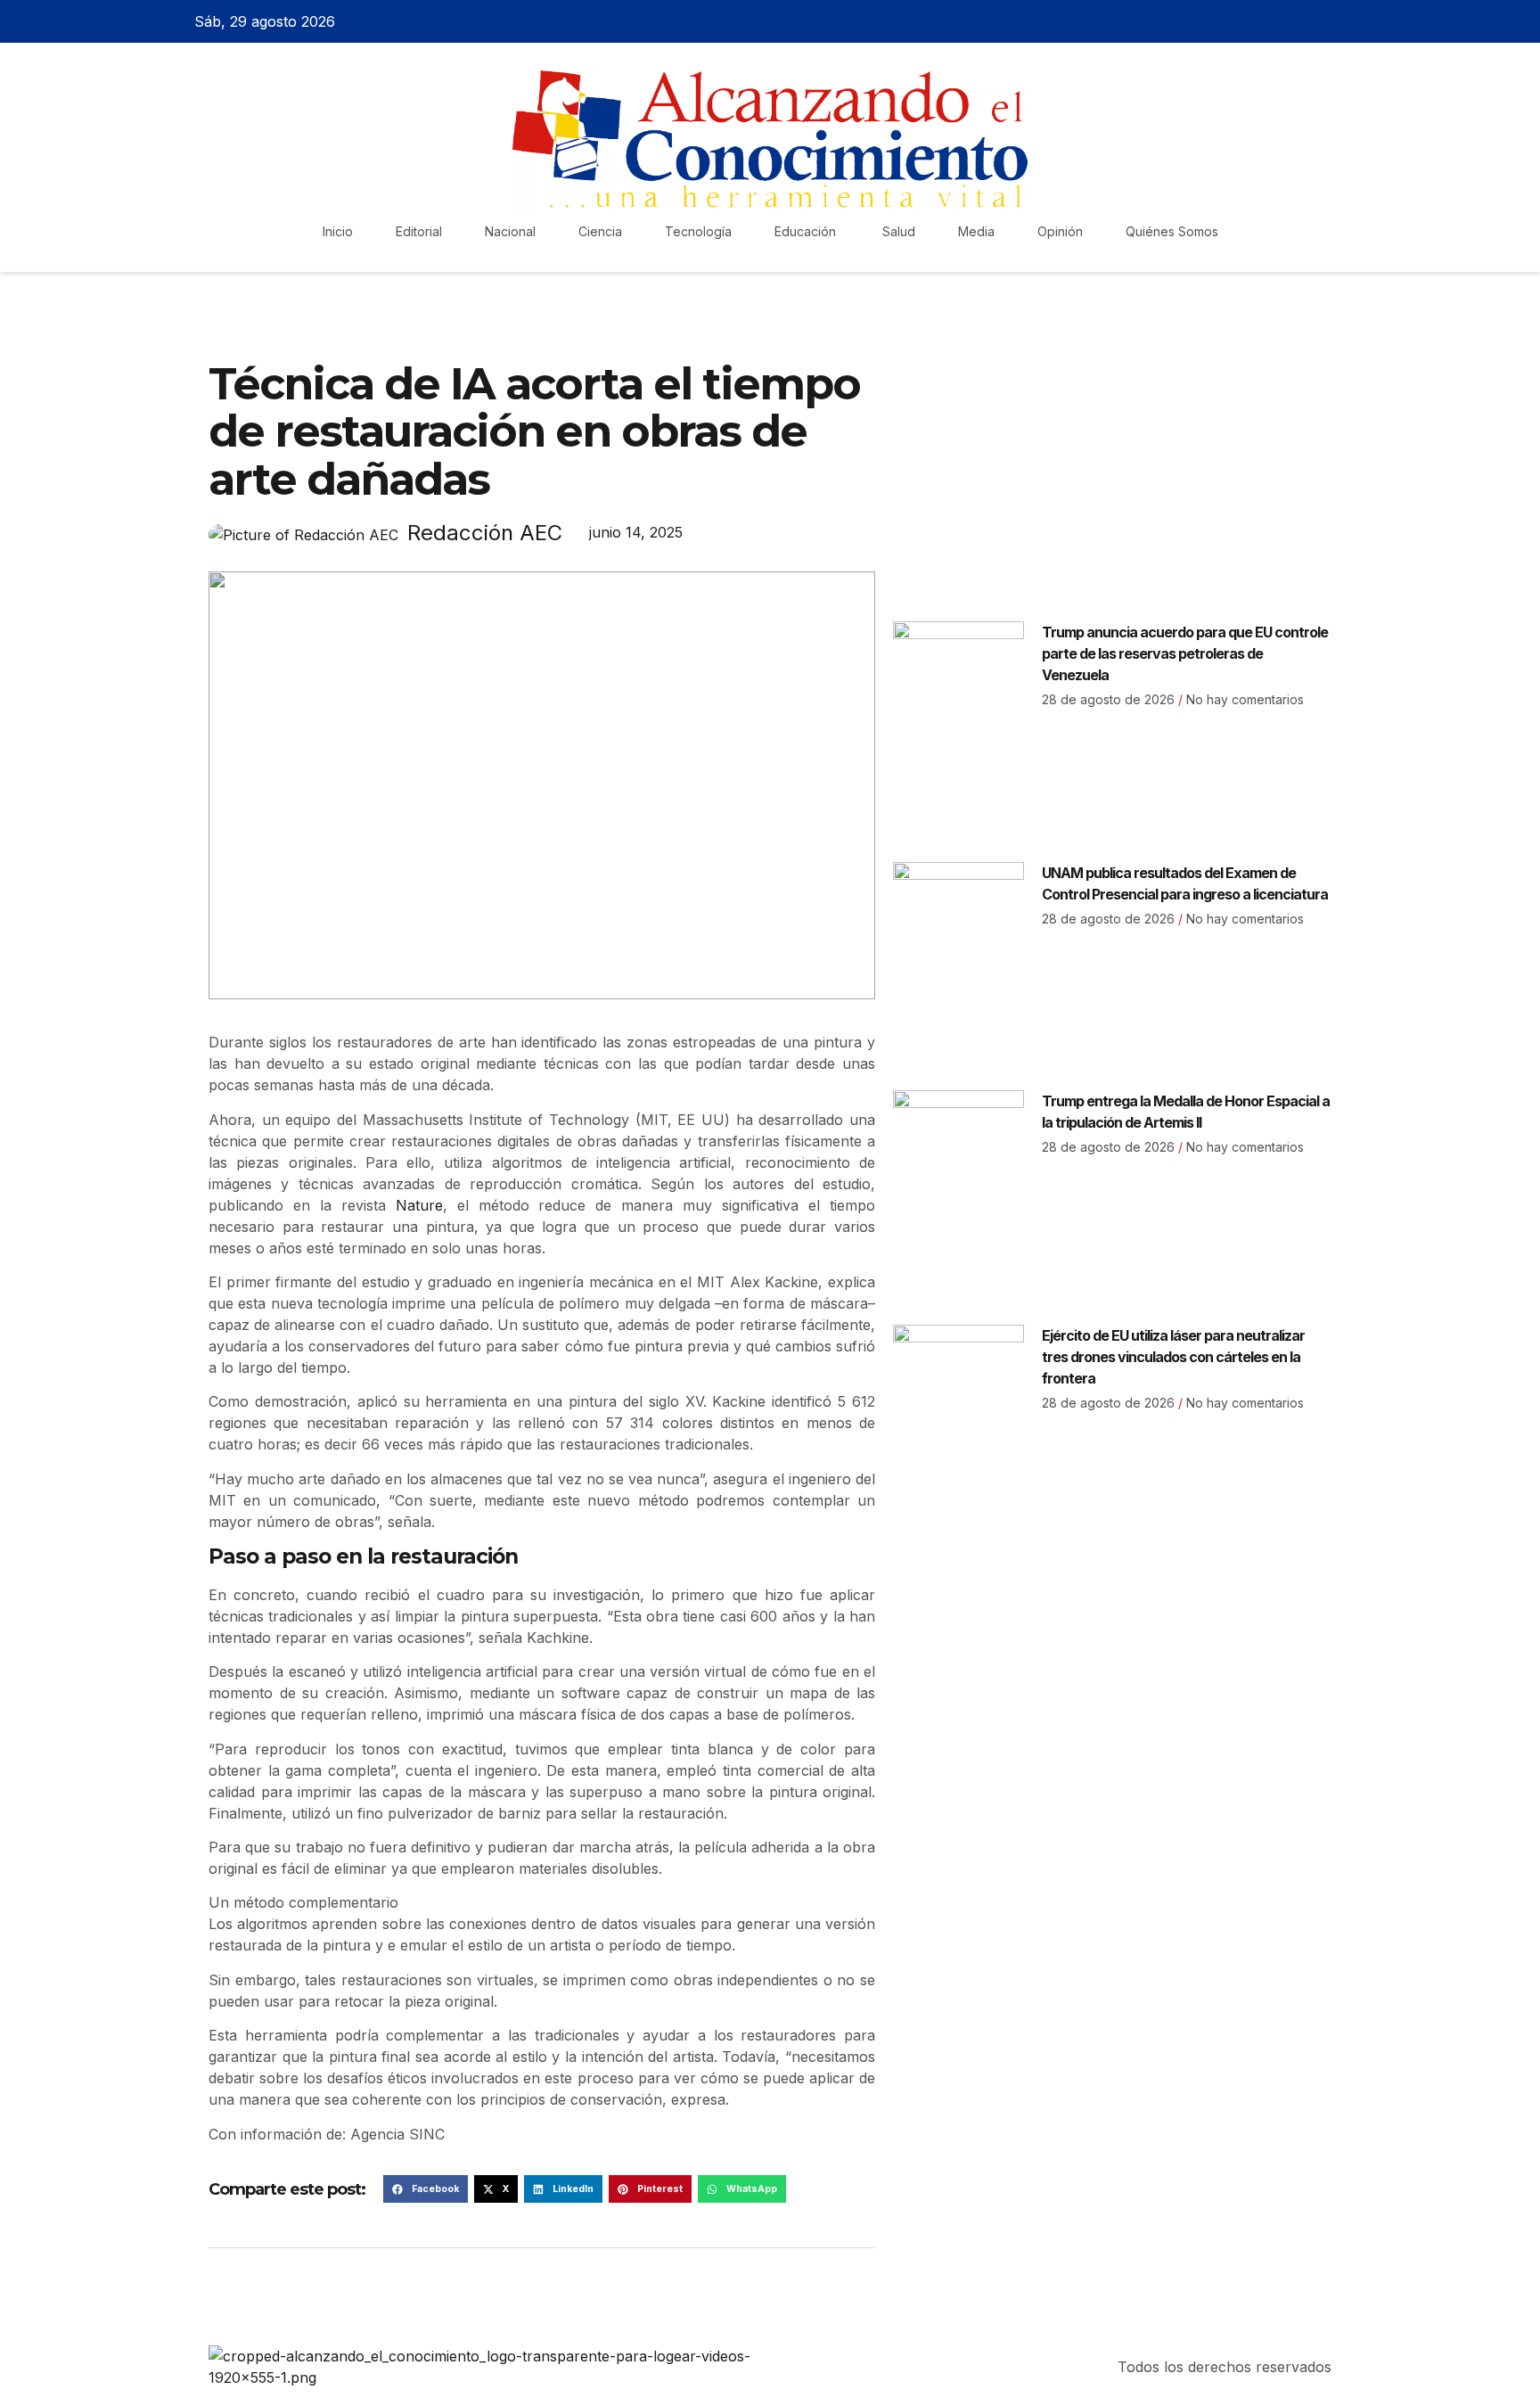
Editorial (419, 231)
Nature (419, 1205)
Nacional (510, 231)
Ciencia (600, 231)
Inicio (338, 231)
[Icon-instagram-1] (1321, 21)
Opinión (1060, 231)
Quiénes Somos (1172, 231)
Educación (807, 231)
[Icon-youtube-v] (1352, 21)
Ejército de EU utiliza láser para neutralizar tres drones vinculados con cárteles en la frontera (1173, 1357)
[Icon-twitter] (1290, 21)
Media (976, 231)
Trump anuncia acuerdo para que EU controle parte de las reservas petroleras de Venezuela (1185, 653)
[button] (426, 2189)
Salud (899, 231)
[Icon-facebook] (1258, 21)
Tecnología (698, 231)
